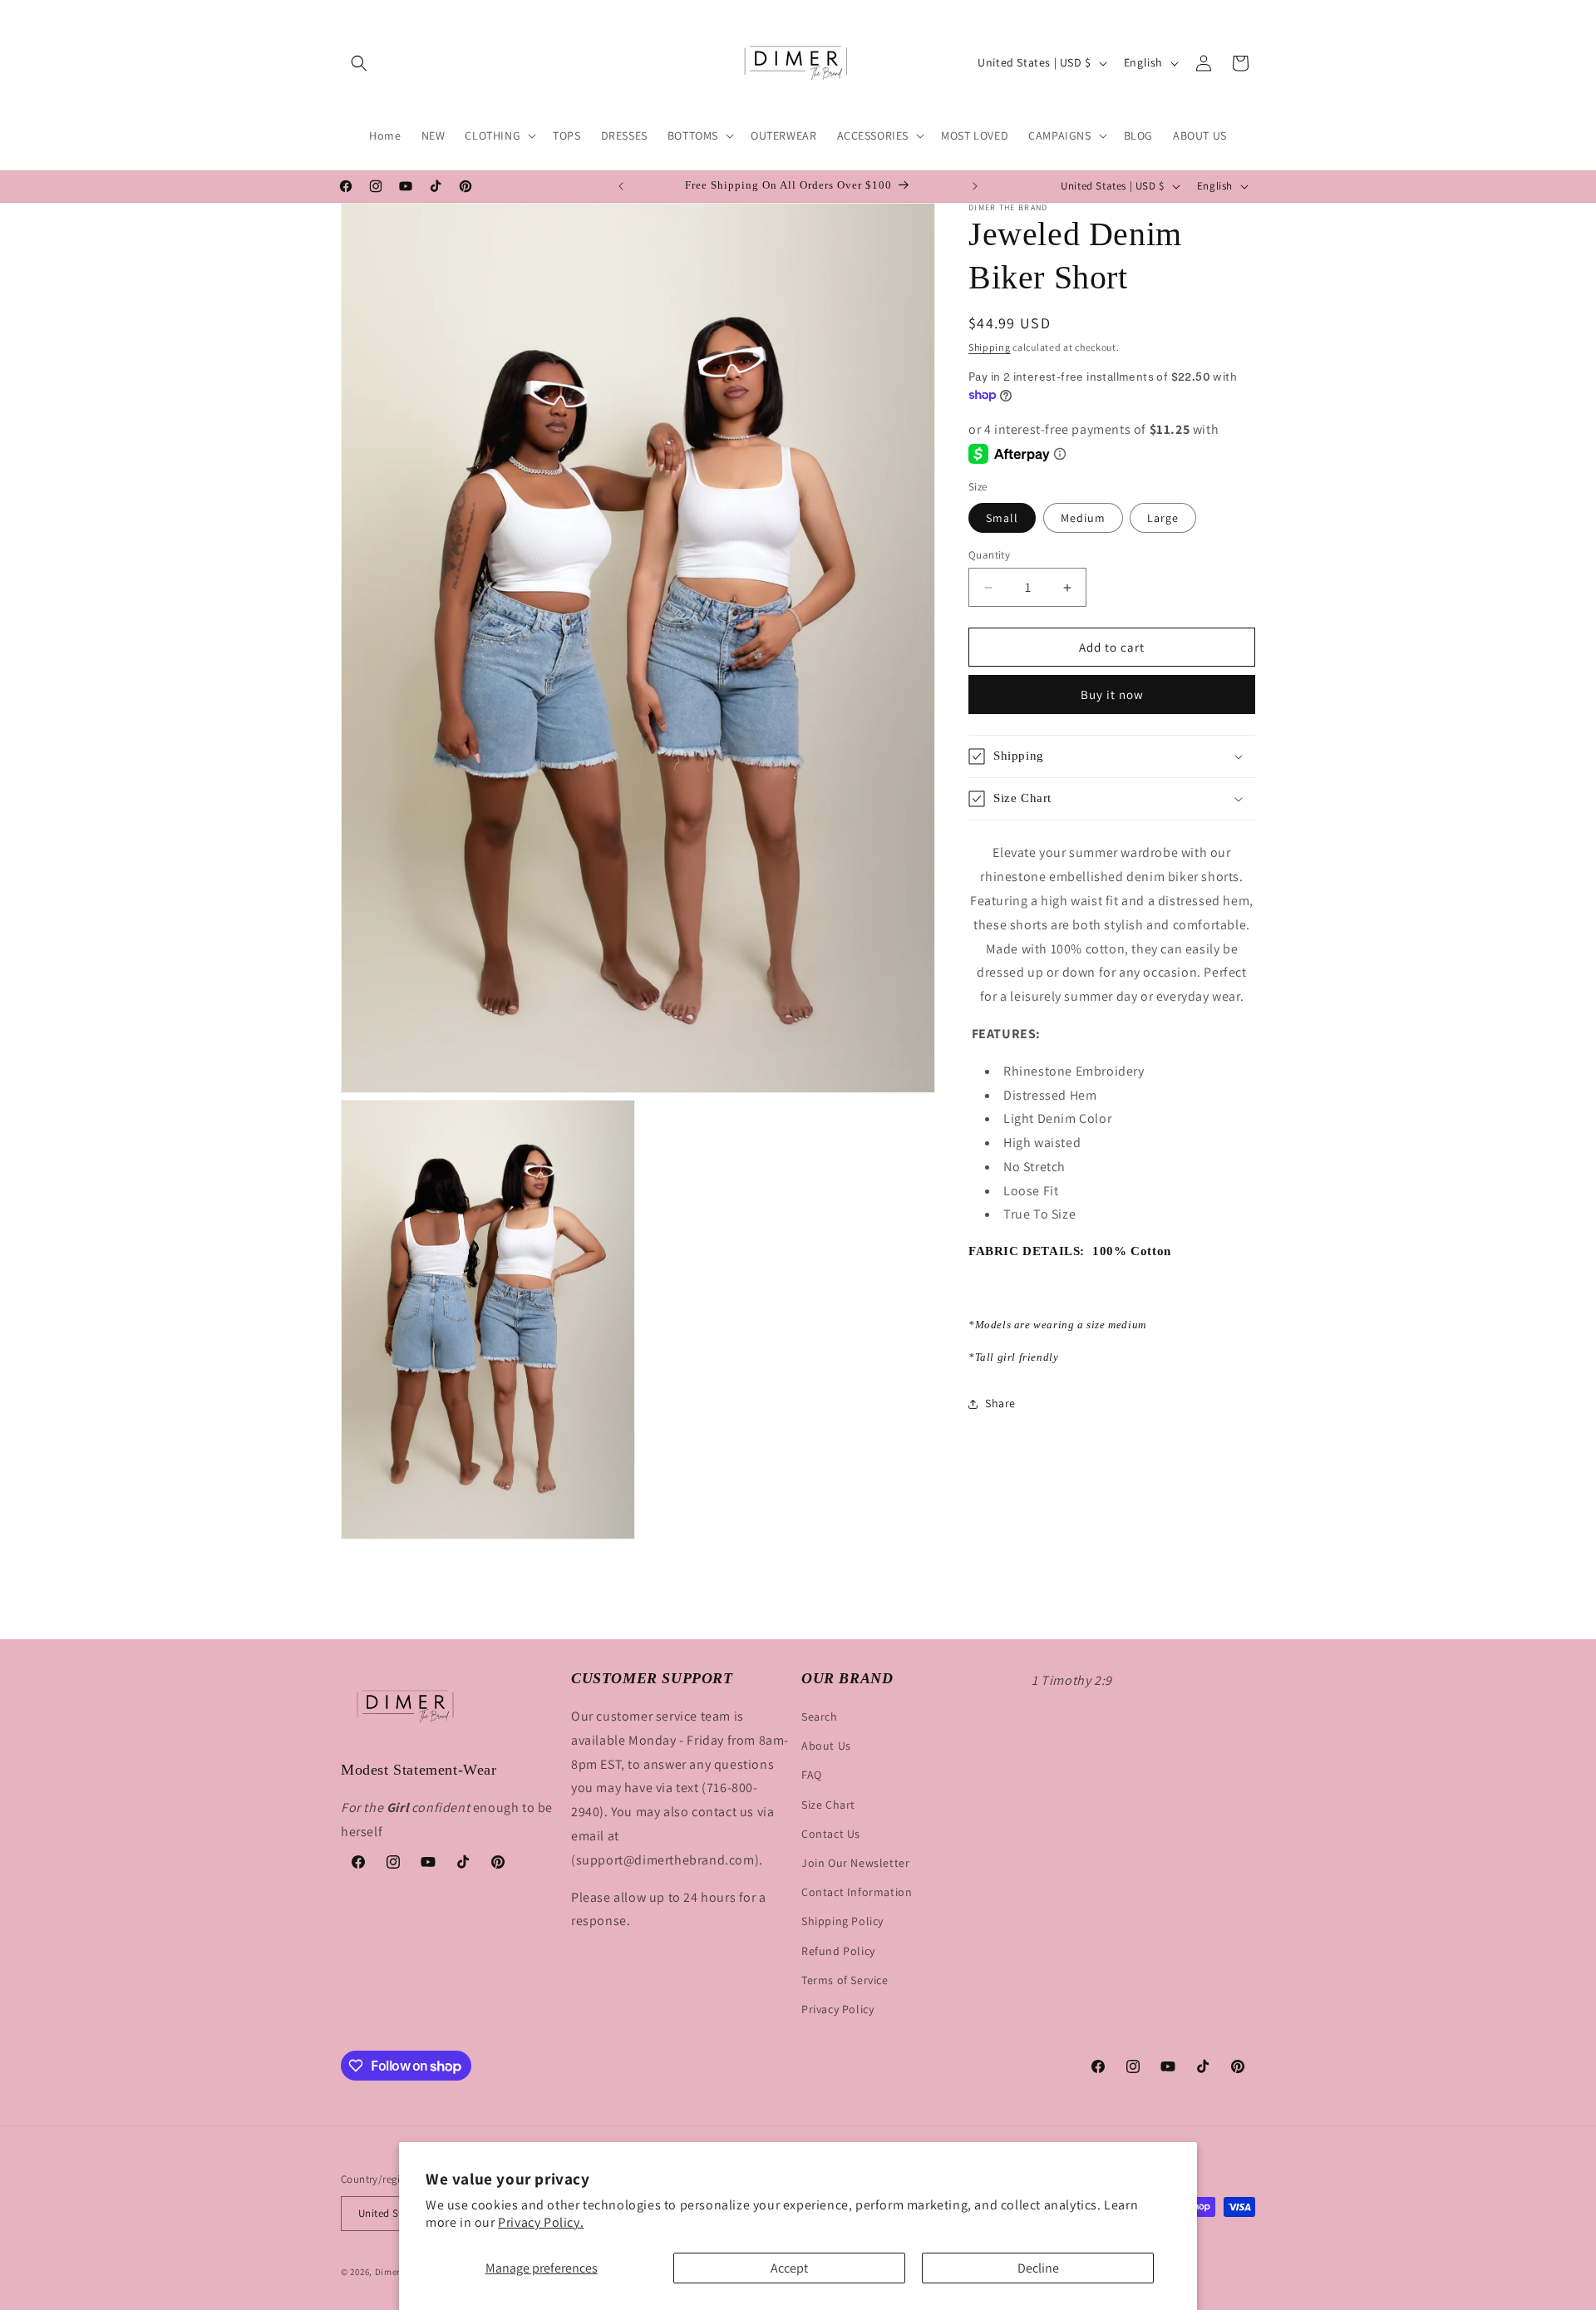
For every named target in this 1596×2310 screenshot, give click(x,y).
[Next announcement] (975, 186)
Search (820, 1716)
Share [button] (1000, 1403)
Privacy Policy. (541, 2222)
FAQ (812, 1775)
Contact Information (857, 1892)
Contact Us (831, 1834)
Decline (1038, 2268)
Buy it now (1112, 694)
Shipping (990, 347)
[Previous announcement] (621, 186)
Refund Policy (838, 1951)
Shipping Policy (842, 1921)
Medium (1083, 518)
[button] (359, 63)
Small (1002, 518)
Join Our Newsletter (855, 1863)
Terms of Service (845, 1980)
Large (1163, 518)
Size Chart (828, 1805)
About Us (826, 1746)
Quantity (989, 555)
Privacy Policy (837, 2009)
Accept (789, 2268)
